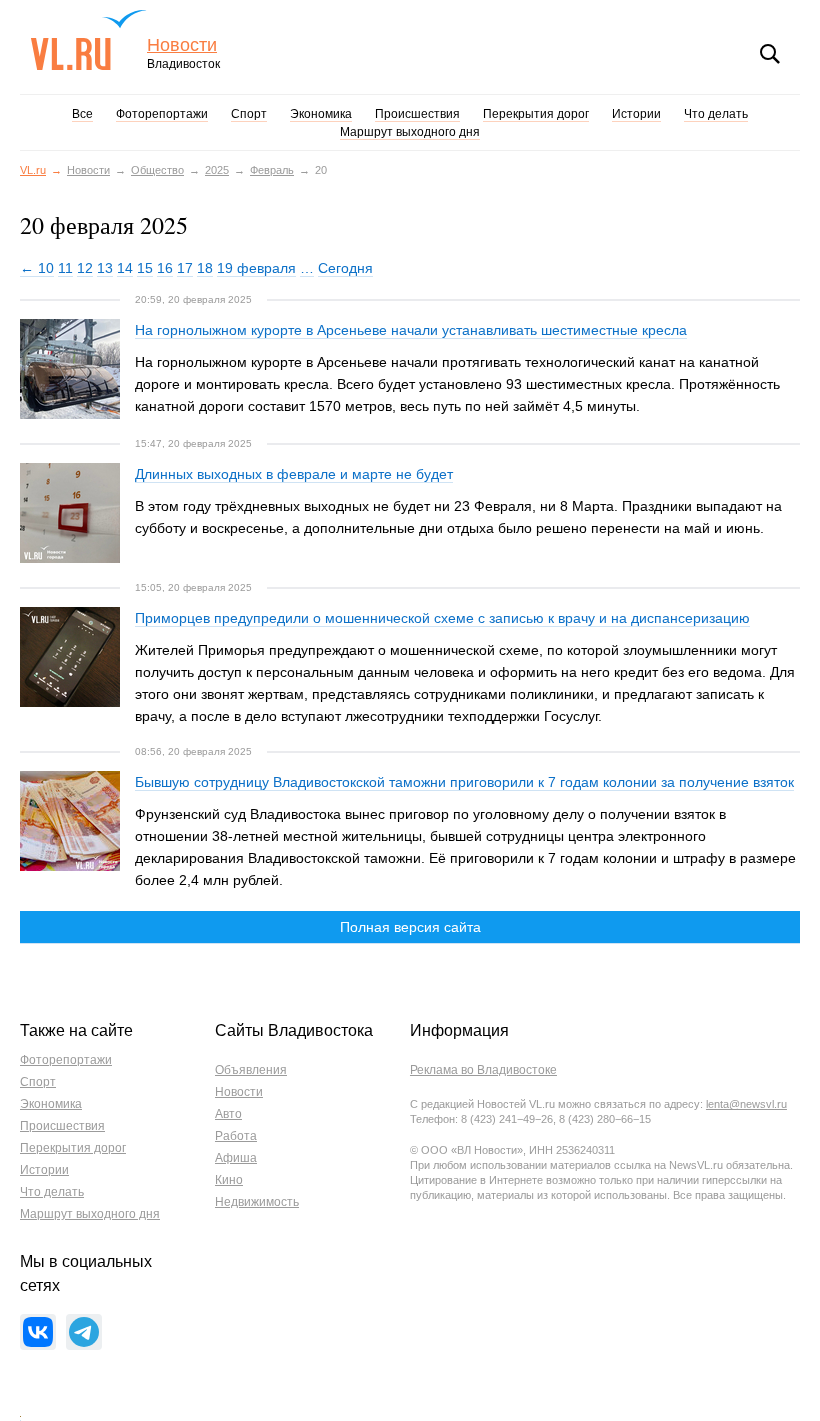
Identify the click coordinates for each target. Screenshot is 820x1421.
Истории (636, 114)
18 (205, 268)
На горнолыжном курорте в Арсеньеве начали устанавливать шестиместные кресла (411, 330)
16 (165, 268)
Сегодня (345, 268)
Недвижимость (257, 1202)
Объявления (251, 1070)
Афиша (236, 1158)
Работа (236, 1136)
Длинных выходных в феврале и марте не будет (294, 474)
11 (65, 268)
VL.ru (88, 40)
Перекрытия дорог (536, 114)
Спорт (249, 114)
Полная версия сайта (410, 927)
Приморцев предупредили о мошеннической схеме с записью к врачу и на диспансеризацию (442, 618)
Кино (229, 1180)
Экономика (321, 114)
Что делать (716, 114)
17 (185, 268)
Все (82, 114)
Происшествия (417, 114)
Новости (182, 45)
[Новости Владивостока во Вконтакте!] (38, 1332)
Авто (228, 1114)
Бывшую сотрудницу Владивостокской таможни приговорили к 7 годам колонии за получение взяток (464, 782)
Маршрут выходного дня (410, 132)
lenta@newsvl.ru (746, 1104)
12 (85, 268)
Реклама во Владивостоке (483, 1070)
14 (125, 268)
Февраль (272, 170)
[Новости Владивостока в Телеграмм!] (84, 1332)
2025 (217, 170)
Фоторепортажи (162, 114)
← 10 (37, 268)
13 (105, 268)
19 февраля (256, 268)
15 (145, 268)
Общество (157, 170)
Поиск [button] (770, 54)
